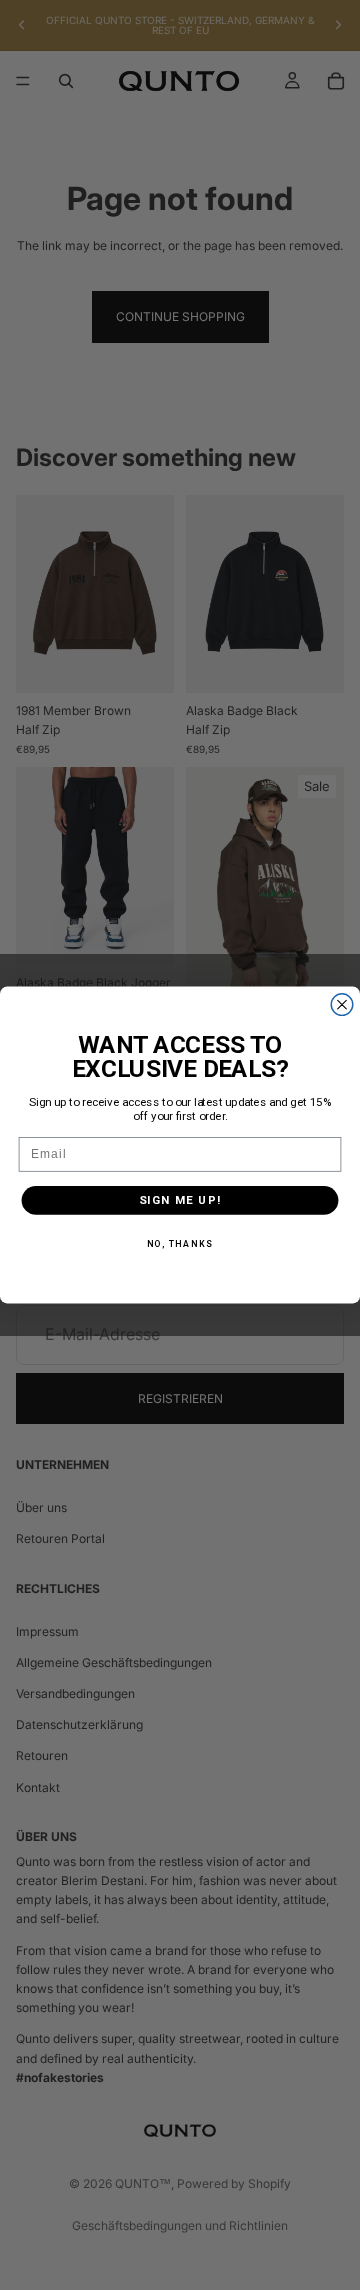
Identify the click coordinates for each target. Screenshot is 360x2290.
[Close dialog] (342, 1005)
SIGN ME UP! (180, 1200)
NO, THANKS (180, 1244)
